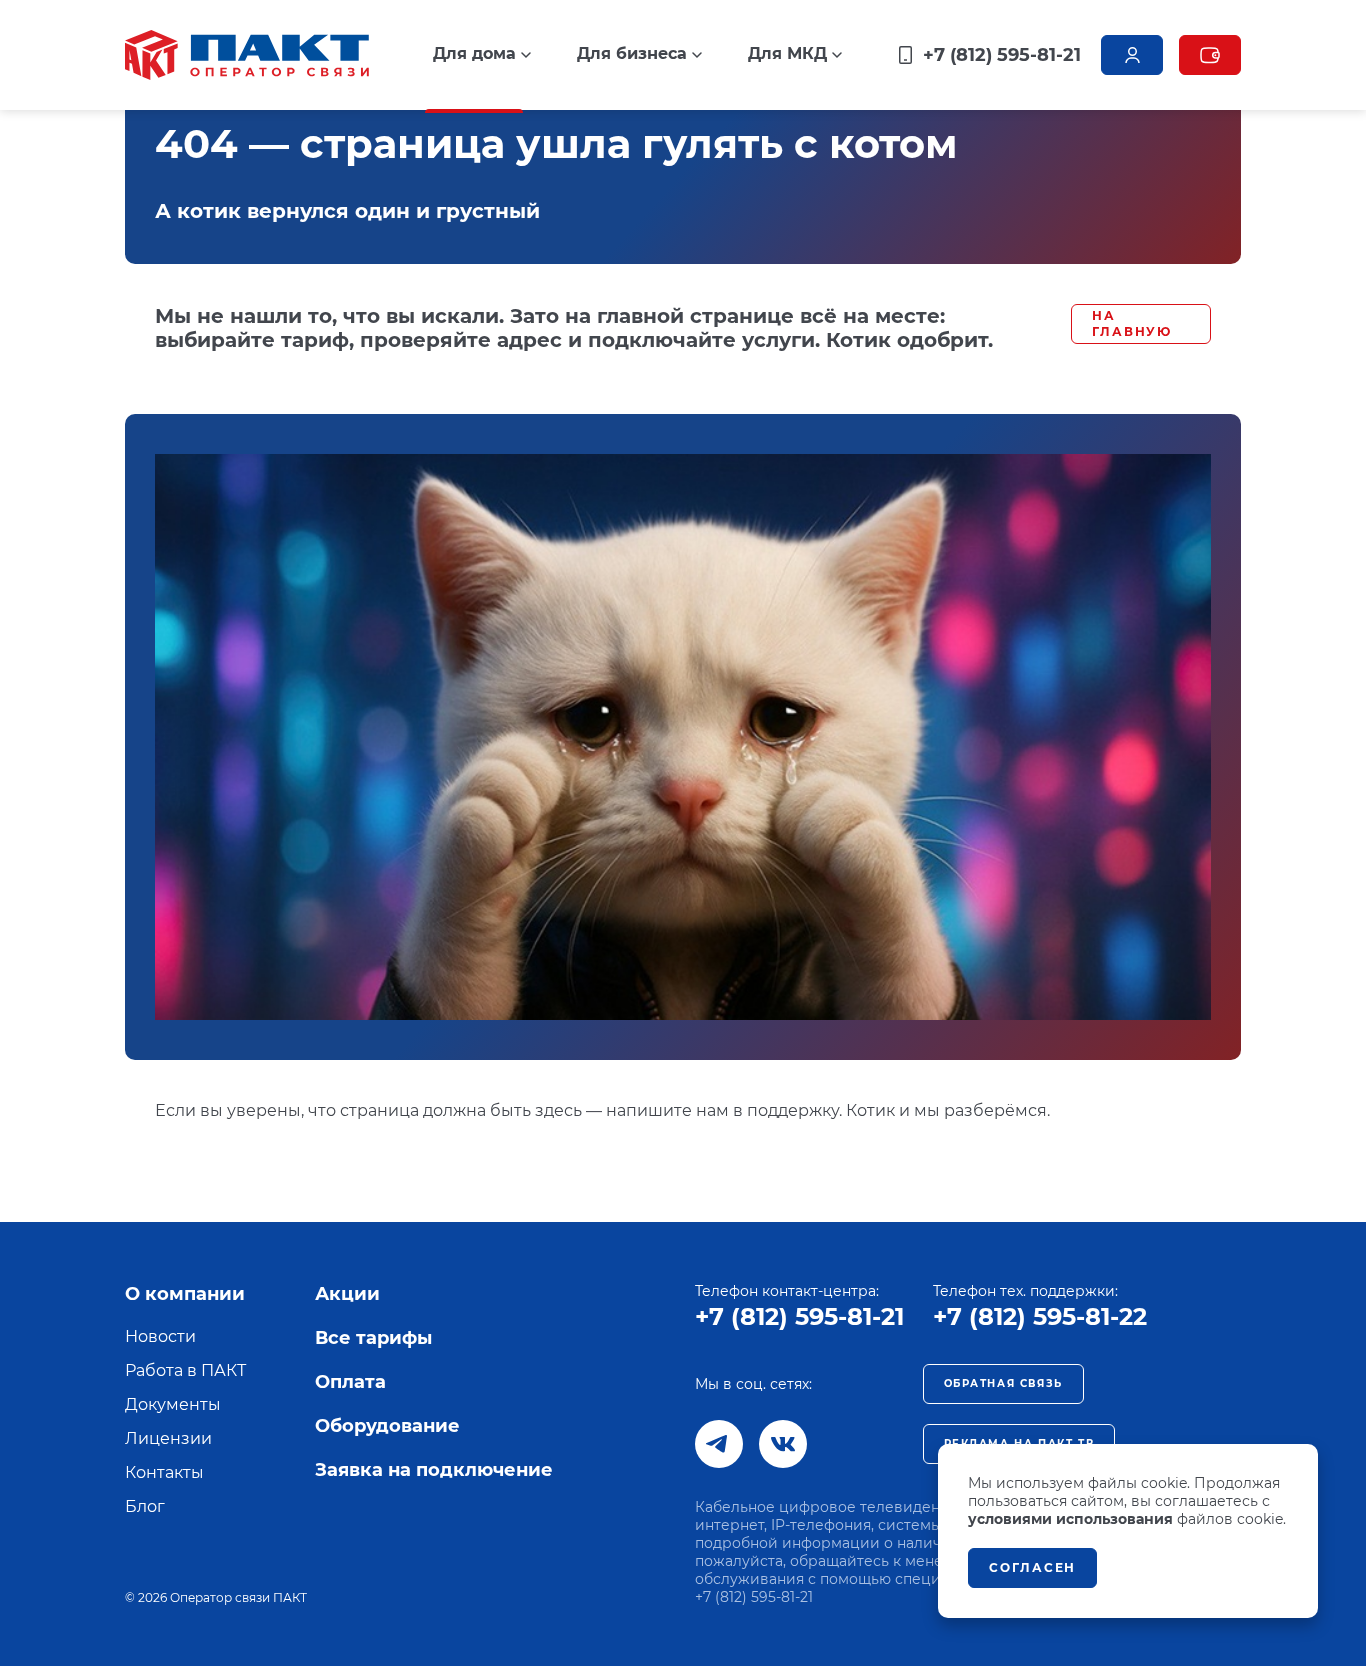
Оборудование (387, 1426)
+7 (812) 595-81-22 (1040, 1316)
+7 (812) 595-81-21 (799, 1316)
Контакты (164, 1472)
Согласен (1032, 1567)
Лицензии (168, 1438)
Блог (145, 1506)
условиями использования (1070, 1519)
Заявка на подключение (434, 1470)
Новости (160, 1336)
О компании (185, 1294)
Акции (347, 1294)
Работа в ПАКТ (185, 1370)
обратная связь (1003, 1383)
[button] (482, 54)
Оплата (350, 1382)
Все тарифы (373, 1338)
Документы (173, 1404)
